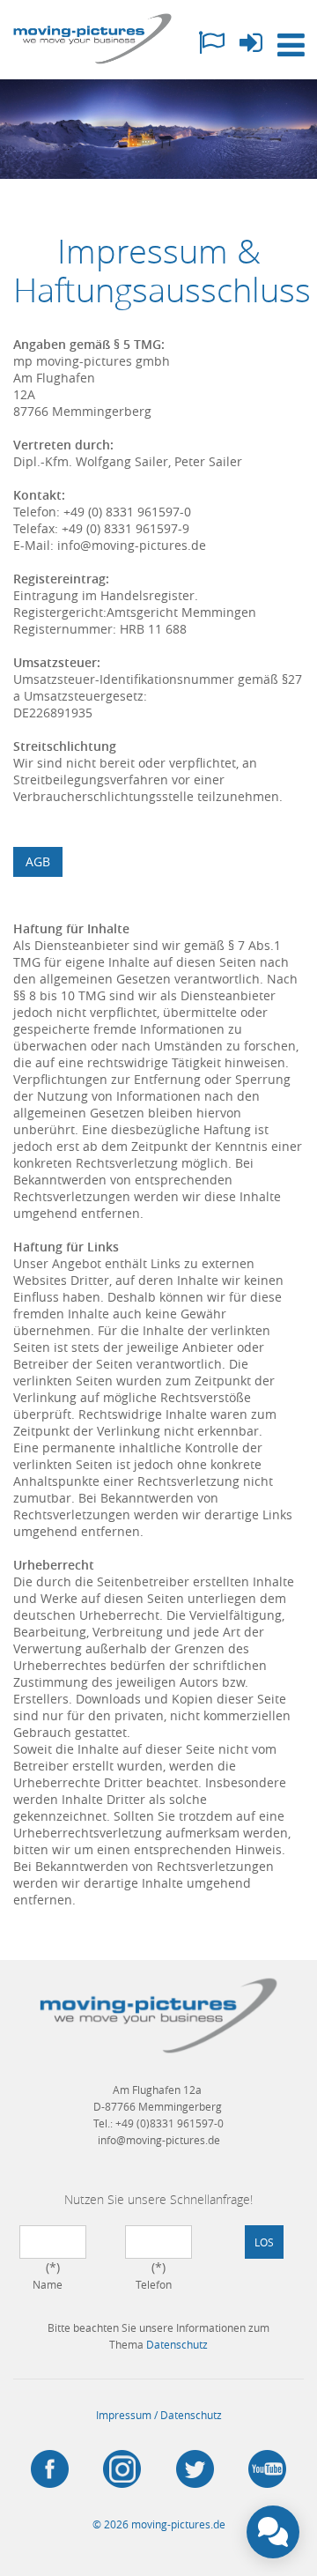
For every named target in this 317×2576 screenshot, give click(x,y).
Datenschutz (177, 2344)
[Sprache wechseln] (211, 47)
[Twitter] (195, 2469)
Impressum (124, 2415)
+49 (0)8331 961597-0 (170, 2123)
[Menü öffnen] (291, 46)
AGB (38, 861)
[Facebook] (50, 2469)
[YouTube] (268, 2469)
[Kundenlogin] (251, 47)
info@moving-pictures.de (159, 2140)
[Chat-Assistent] (273, 2532)
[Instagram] (123, 2469)
